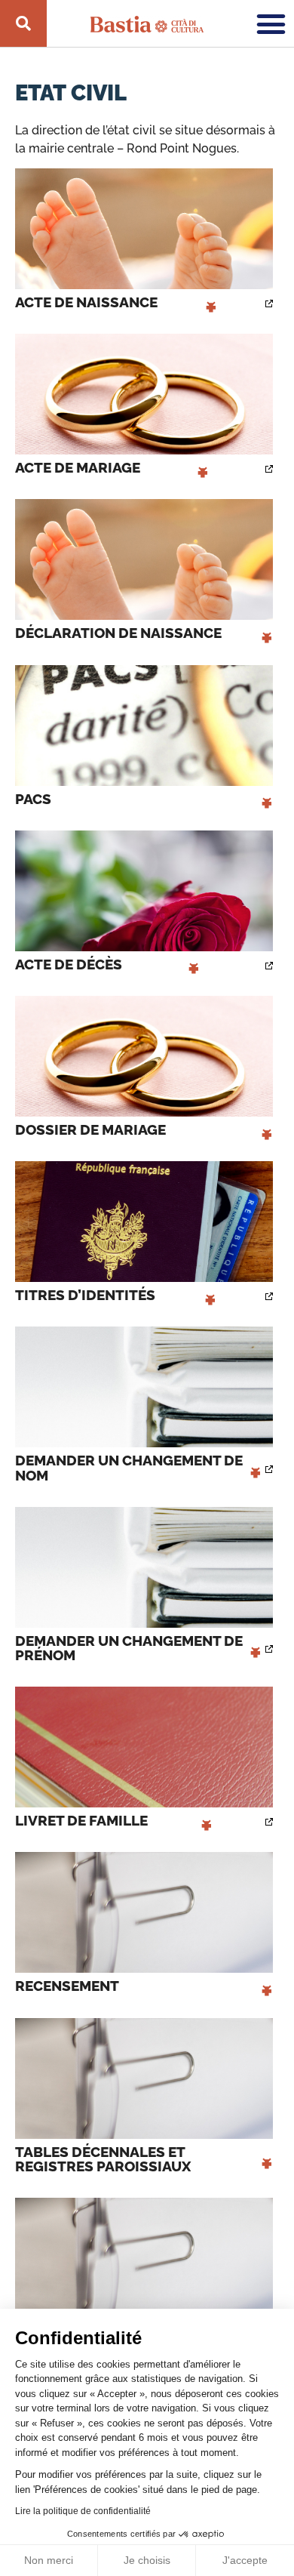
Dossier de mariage (144, 1130)
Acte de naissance (116, 302)
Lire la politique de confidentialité (83, 2511)
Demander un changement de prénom (138, 1648)
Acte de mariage (112, 468)
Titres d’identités (116, 1295)
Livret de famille (114, 1821)
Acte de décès (107, 964)
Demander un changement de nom (138, 1468)
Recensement (144, 1986)
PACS (144, 799)
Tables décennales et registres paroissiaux (144, 2159)
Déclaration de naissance (144, 633)
